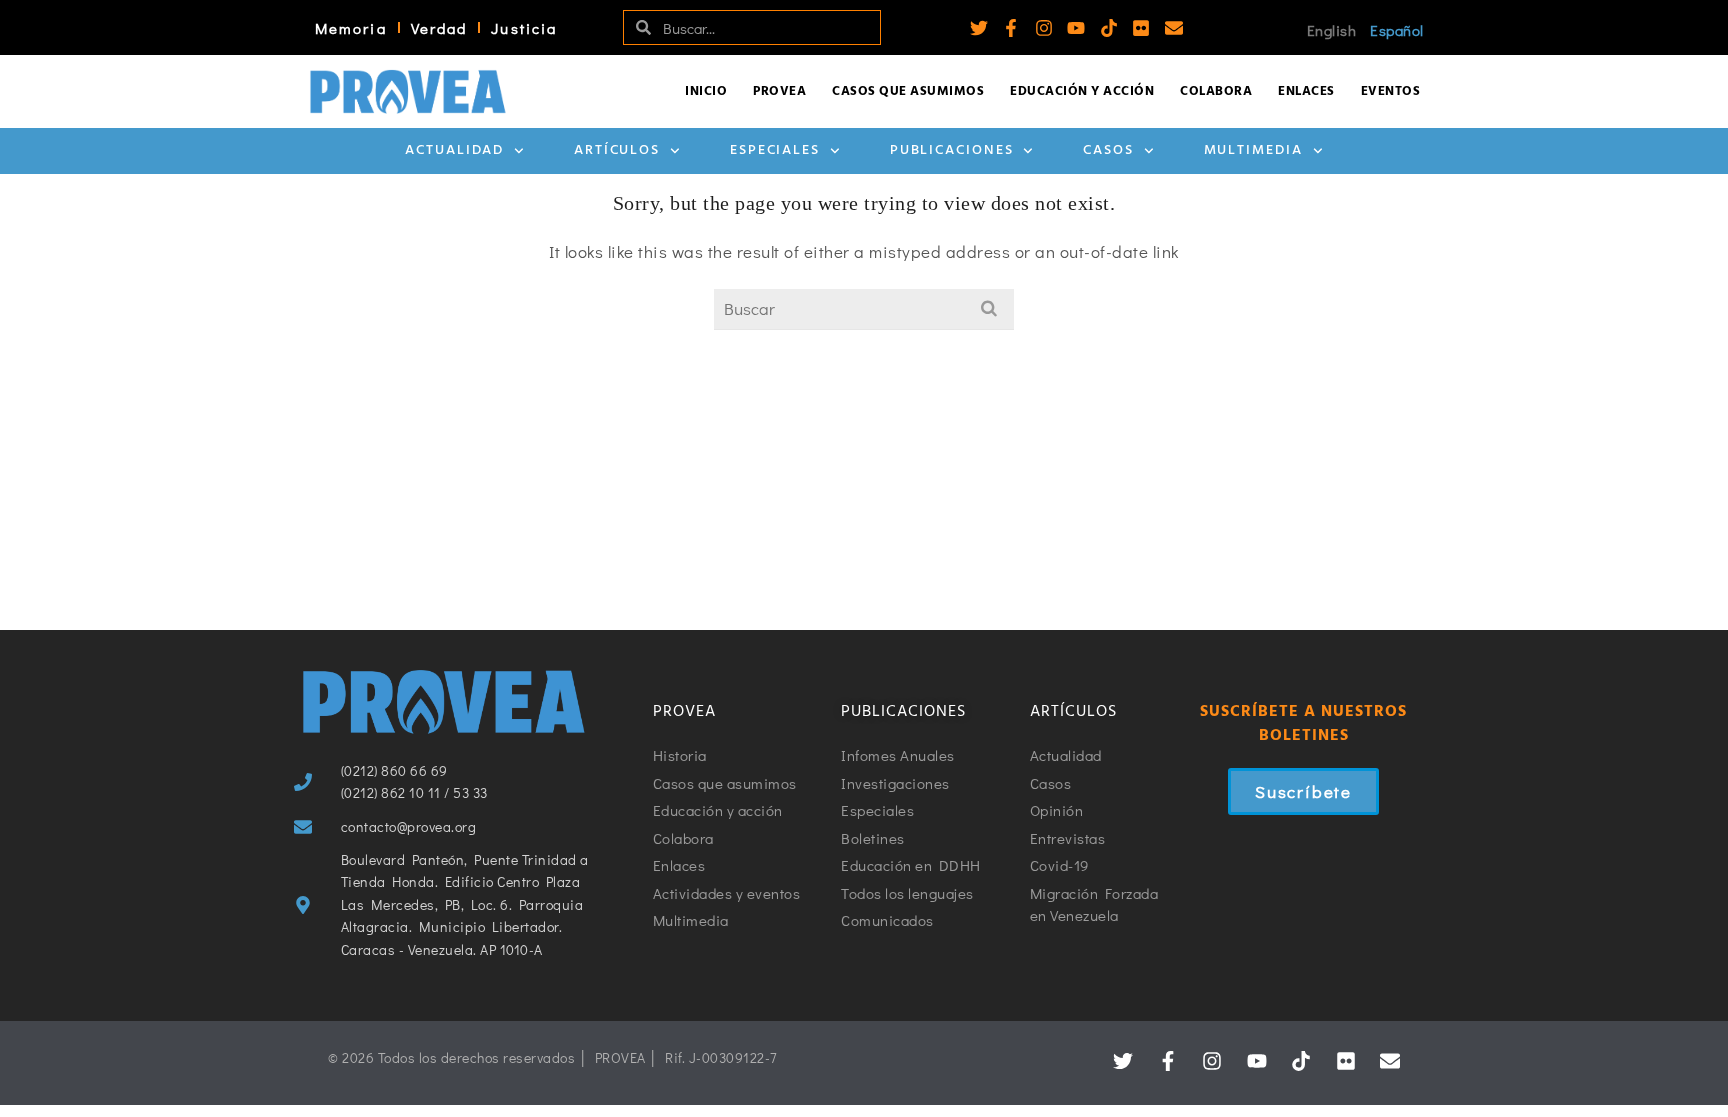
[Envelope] (1174, 28)
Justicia (524, 28)
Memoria (351, 28)
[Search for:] (864, 308)
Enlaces (1306, 91)
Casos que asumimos (908, 91)
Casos (1108, 150)
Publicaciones (952, 150)
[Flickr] (1141, 28)
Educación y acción (1082, 91)
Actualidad (454, 150)
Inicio (706, 91)
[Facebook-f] (1011, 28)
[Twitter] (979, 28)
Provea (779, 91)
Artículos (617, 150)
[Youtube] (1076, 28)
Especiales (775, 150)
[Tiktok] (1109, 28)
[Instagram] (1044, 28)
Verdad (439, 28)
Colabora (1216, 91)
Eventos (1391, 91)
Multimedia (1253, 150)
